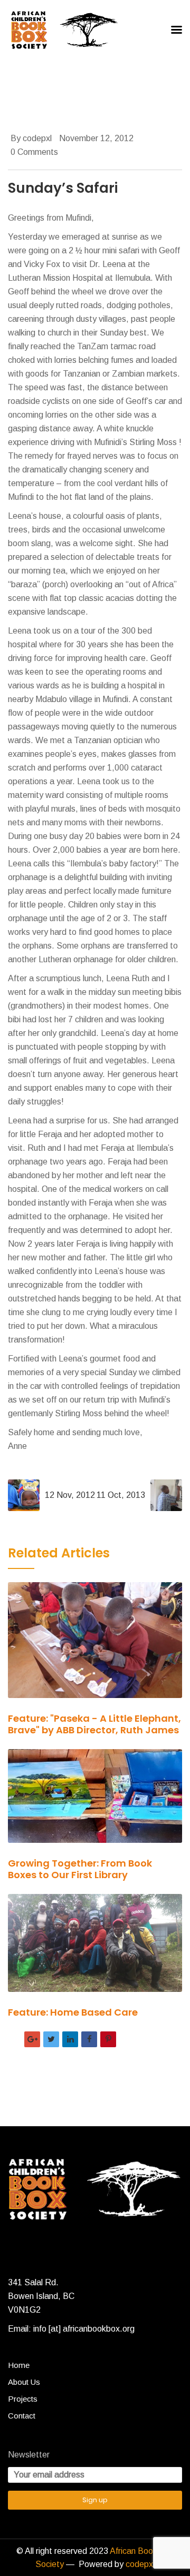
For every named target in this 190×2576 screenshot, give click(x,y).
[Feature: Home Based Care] (95, 1950)
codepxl (140, 2564)
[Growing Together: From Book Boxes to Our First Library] (95, 1803)
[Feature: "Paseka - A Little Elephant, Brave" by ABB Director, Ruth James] (95, 1647)
